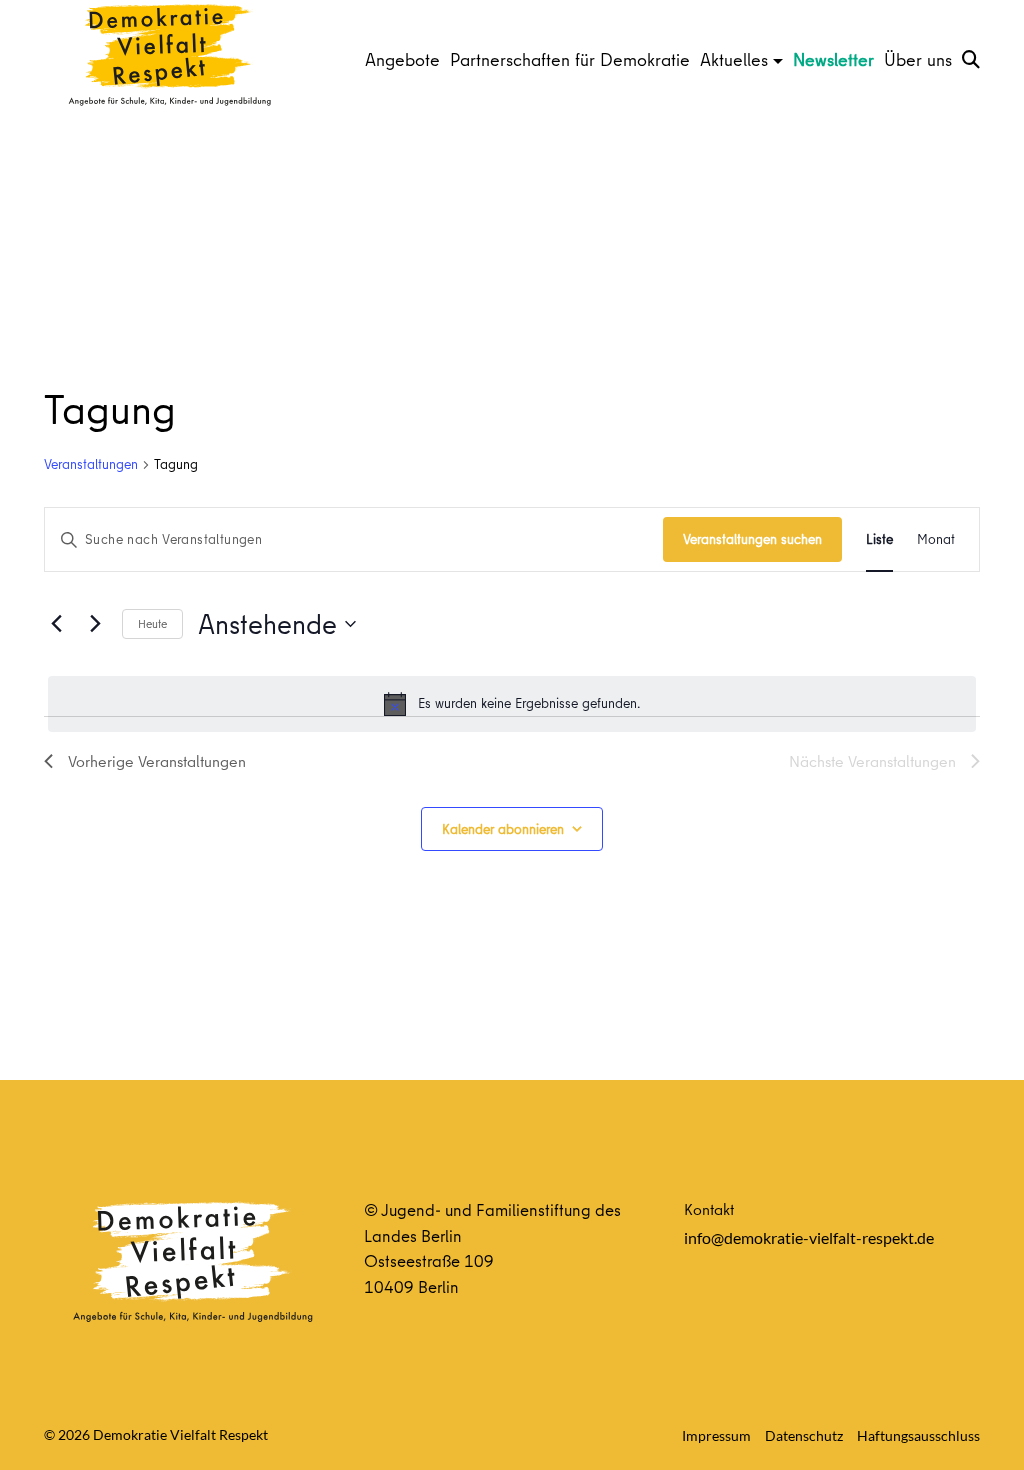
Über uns (918, 59)
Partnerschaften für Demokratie (570, 59)
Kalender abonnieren (503, 829)
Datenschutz (804, 1435)
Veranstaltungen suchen (752, 539)
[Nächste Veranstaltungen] (95, 624)
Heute (152, 623)
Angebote (402, 59)
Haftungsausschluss (918, 1435)
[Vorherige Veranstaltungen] (56, 624)
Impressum (716, 1435)
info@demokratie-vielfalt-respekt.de (809, 1237)
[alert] (512, 704)
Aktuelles (734, 59)
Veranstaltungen (91, 464)
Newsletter (833, 59)
